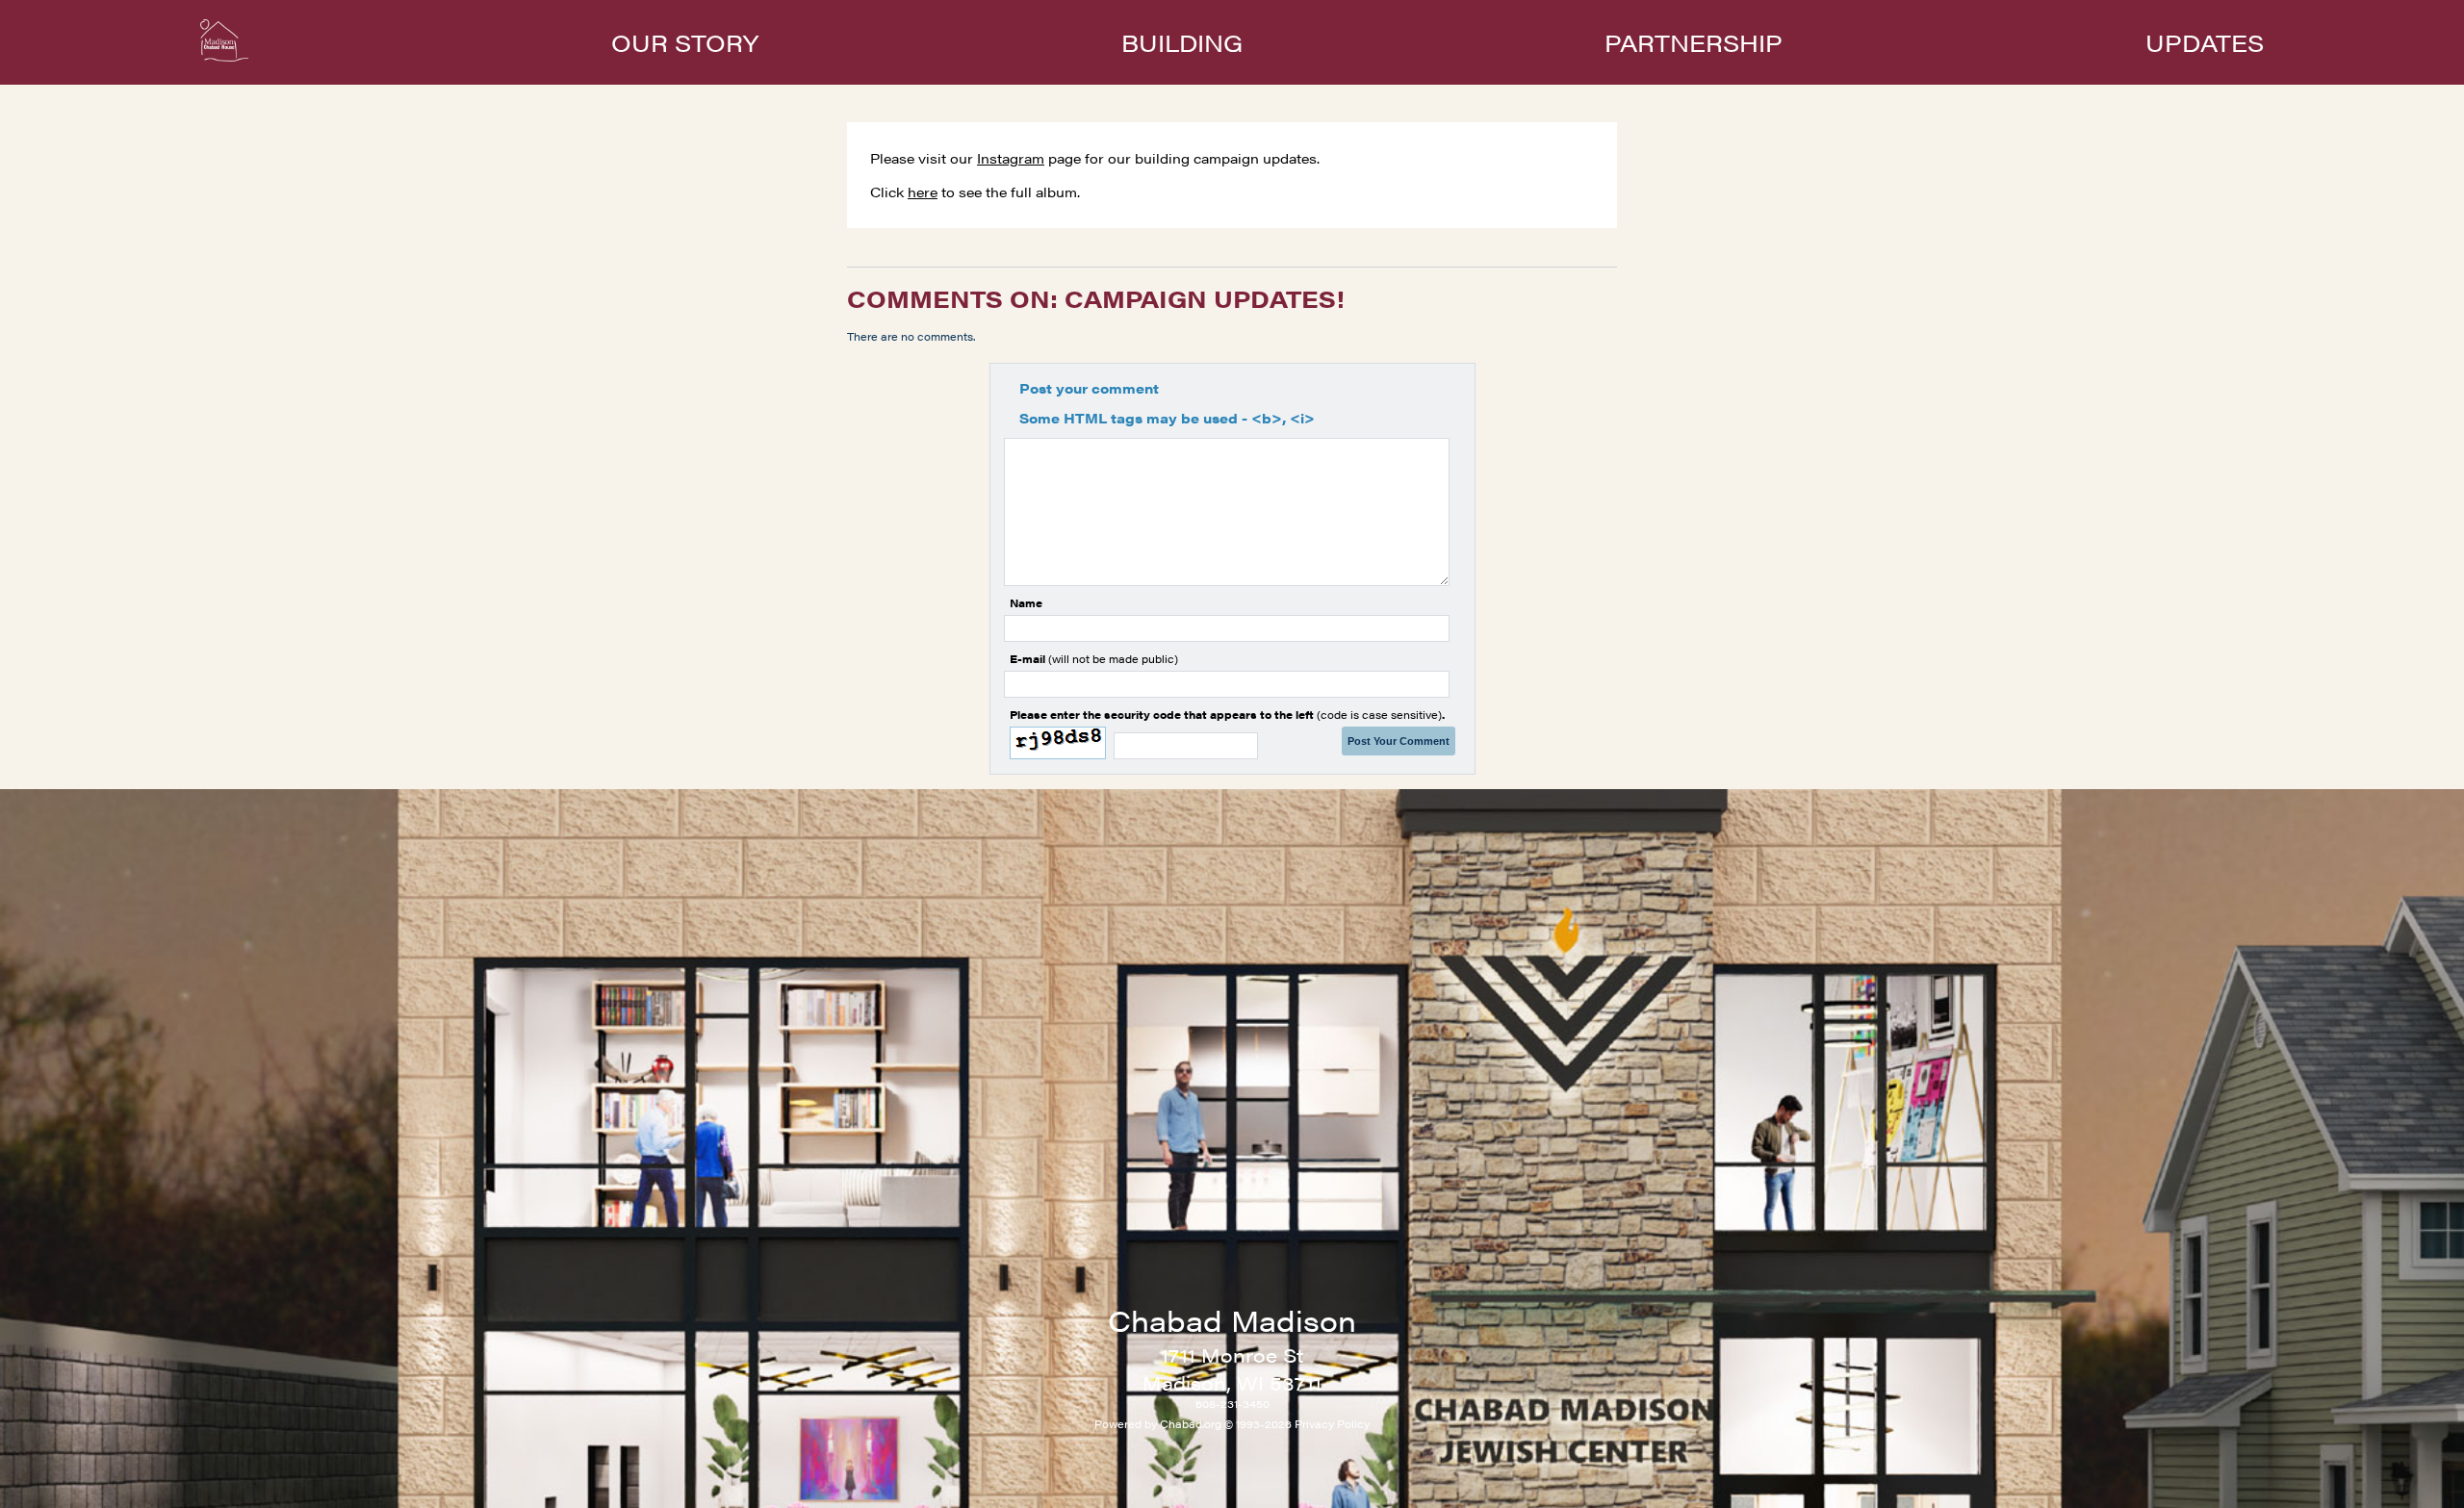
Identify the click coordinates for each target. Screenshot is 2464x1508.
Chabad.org (1191, 1424)
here (923, 192)
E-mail (1094, 659)
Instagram (1011, 158)
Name (1026, 603)
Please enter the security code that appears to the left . (1227, 715)
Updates (2205, 42)
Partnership (1694, 42)
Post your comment (1089, 388)
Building (1182, 42)
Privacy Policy (1332, 1424)
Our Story (685, 42)
